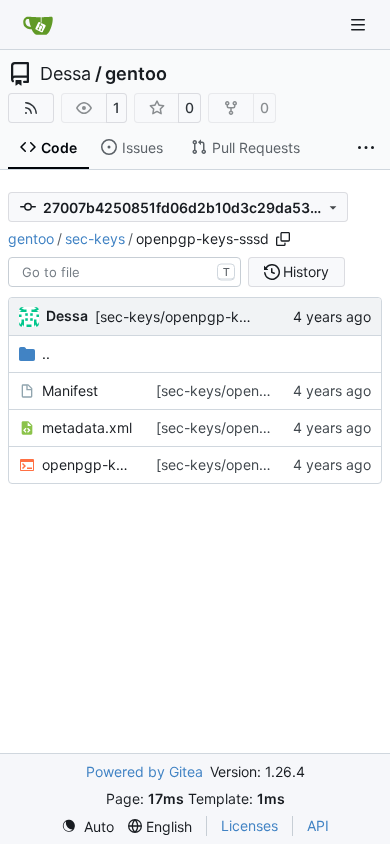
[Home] (38, 25)
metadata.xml (87, 427)
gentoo (136, 74)
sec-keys (95, 238)
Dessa (65, 74)
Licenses (249, 825)
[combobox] (124, 272)
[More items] (366, 148)
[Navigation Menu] (360, 24)
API (318, 825)
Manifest (70, 390)
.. (46, 353)
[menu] (87, 826)
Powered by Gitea (144, 771)
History (306, 271)
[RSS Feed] (31, 108)
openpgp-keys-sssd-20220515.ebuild (89, 464)
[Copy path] (283, 239)
